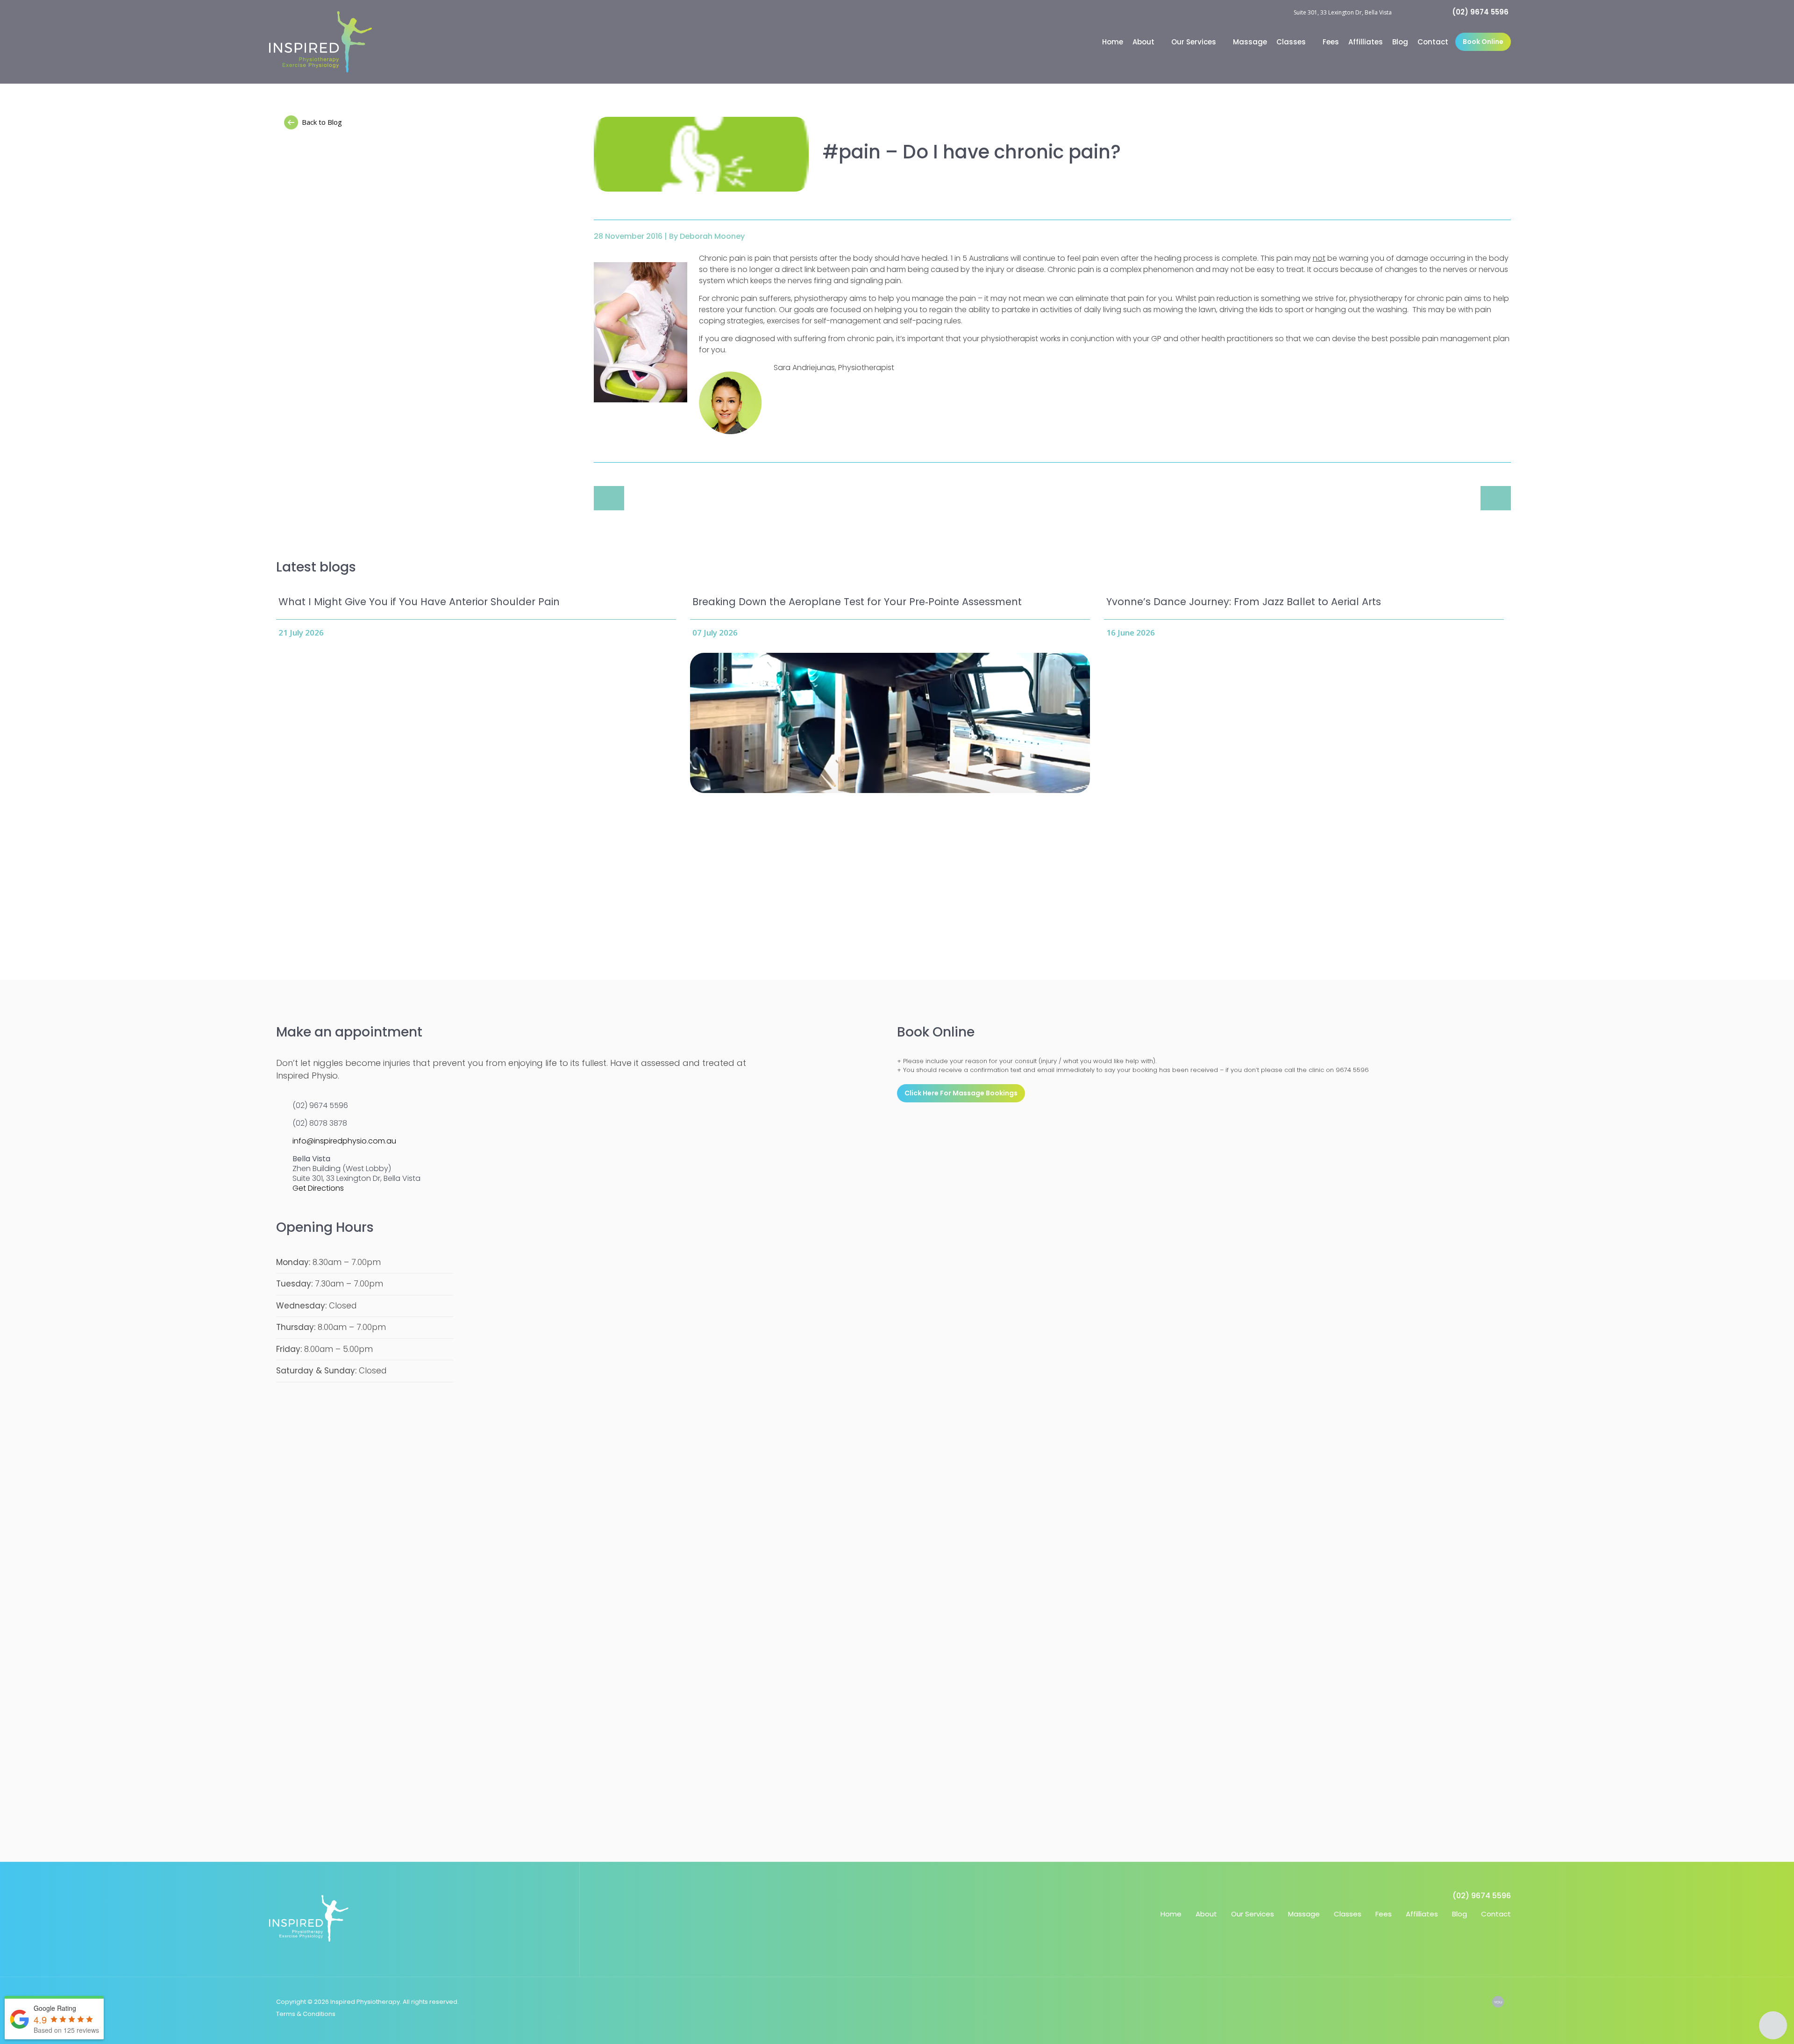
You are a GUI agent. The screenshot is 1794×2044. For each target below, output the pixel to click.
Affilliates (1366, 42)
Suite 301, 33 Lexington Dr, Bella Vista (1342, 12)
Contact (1433, 42)
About (1144, 42)
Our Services (1195, 42)
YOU (1498, 2002)
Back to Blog (322, 122)
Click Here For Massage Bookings (961, 1093)
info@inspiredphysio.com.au (344, 1141)
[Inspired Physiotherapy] (320, 42)
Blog (1400, 42)
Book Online (1483, 42)
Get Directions (318, 1188)
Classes (1292, 42)
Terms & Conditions (306, 2014)
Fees (1331, 42)
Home (1113, 42)
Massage (1250, 42)
